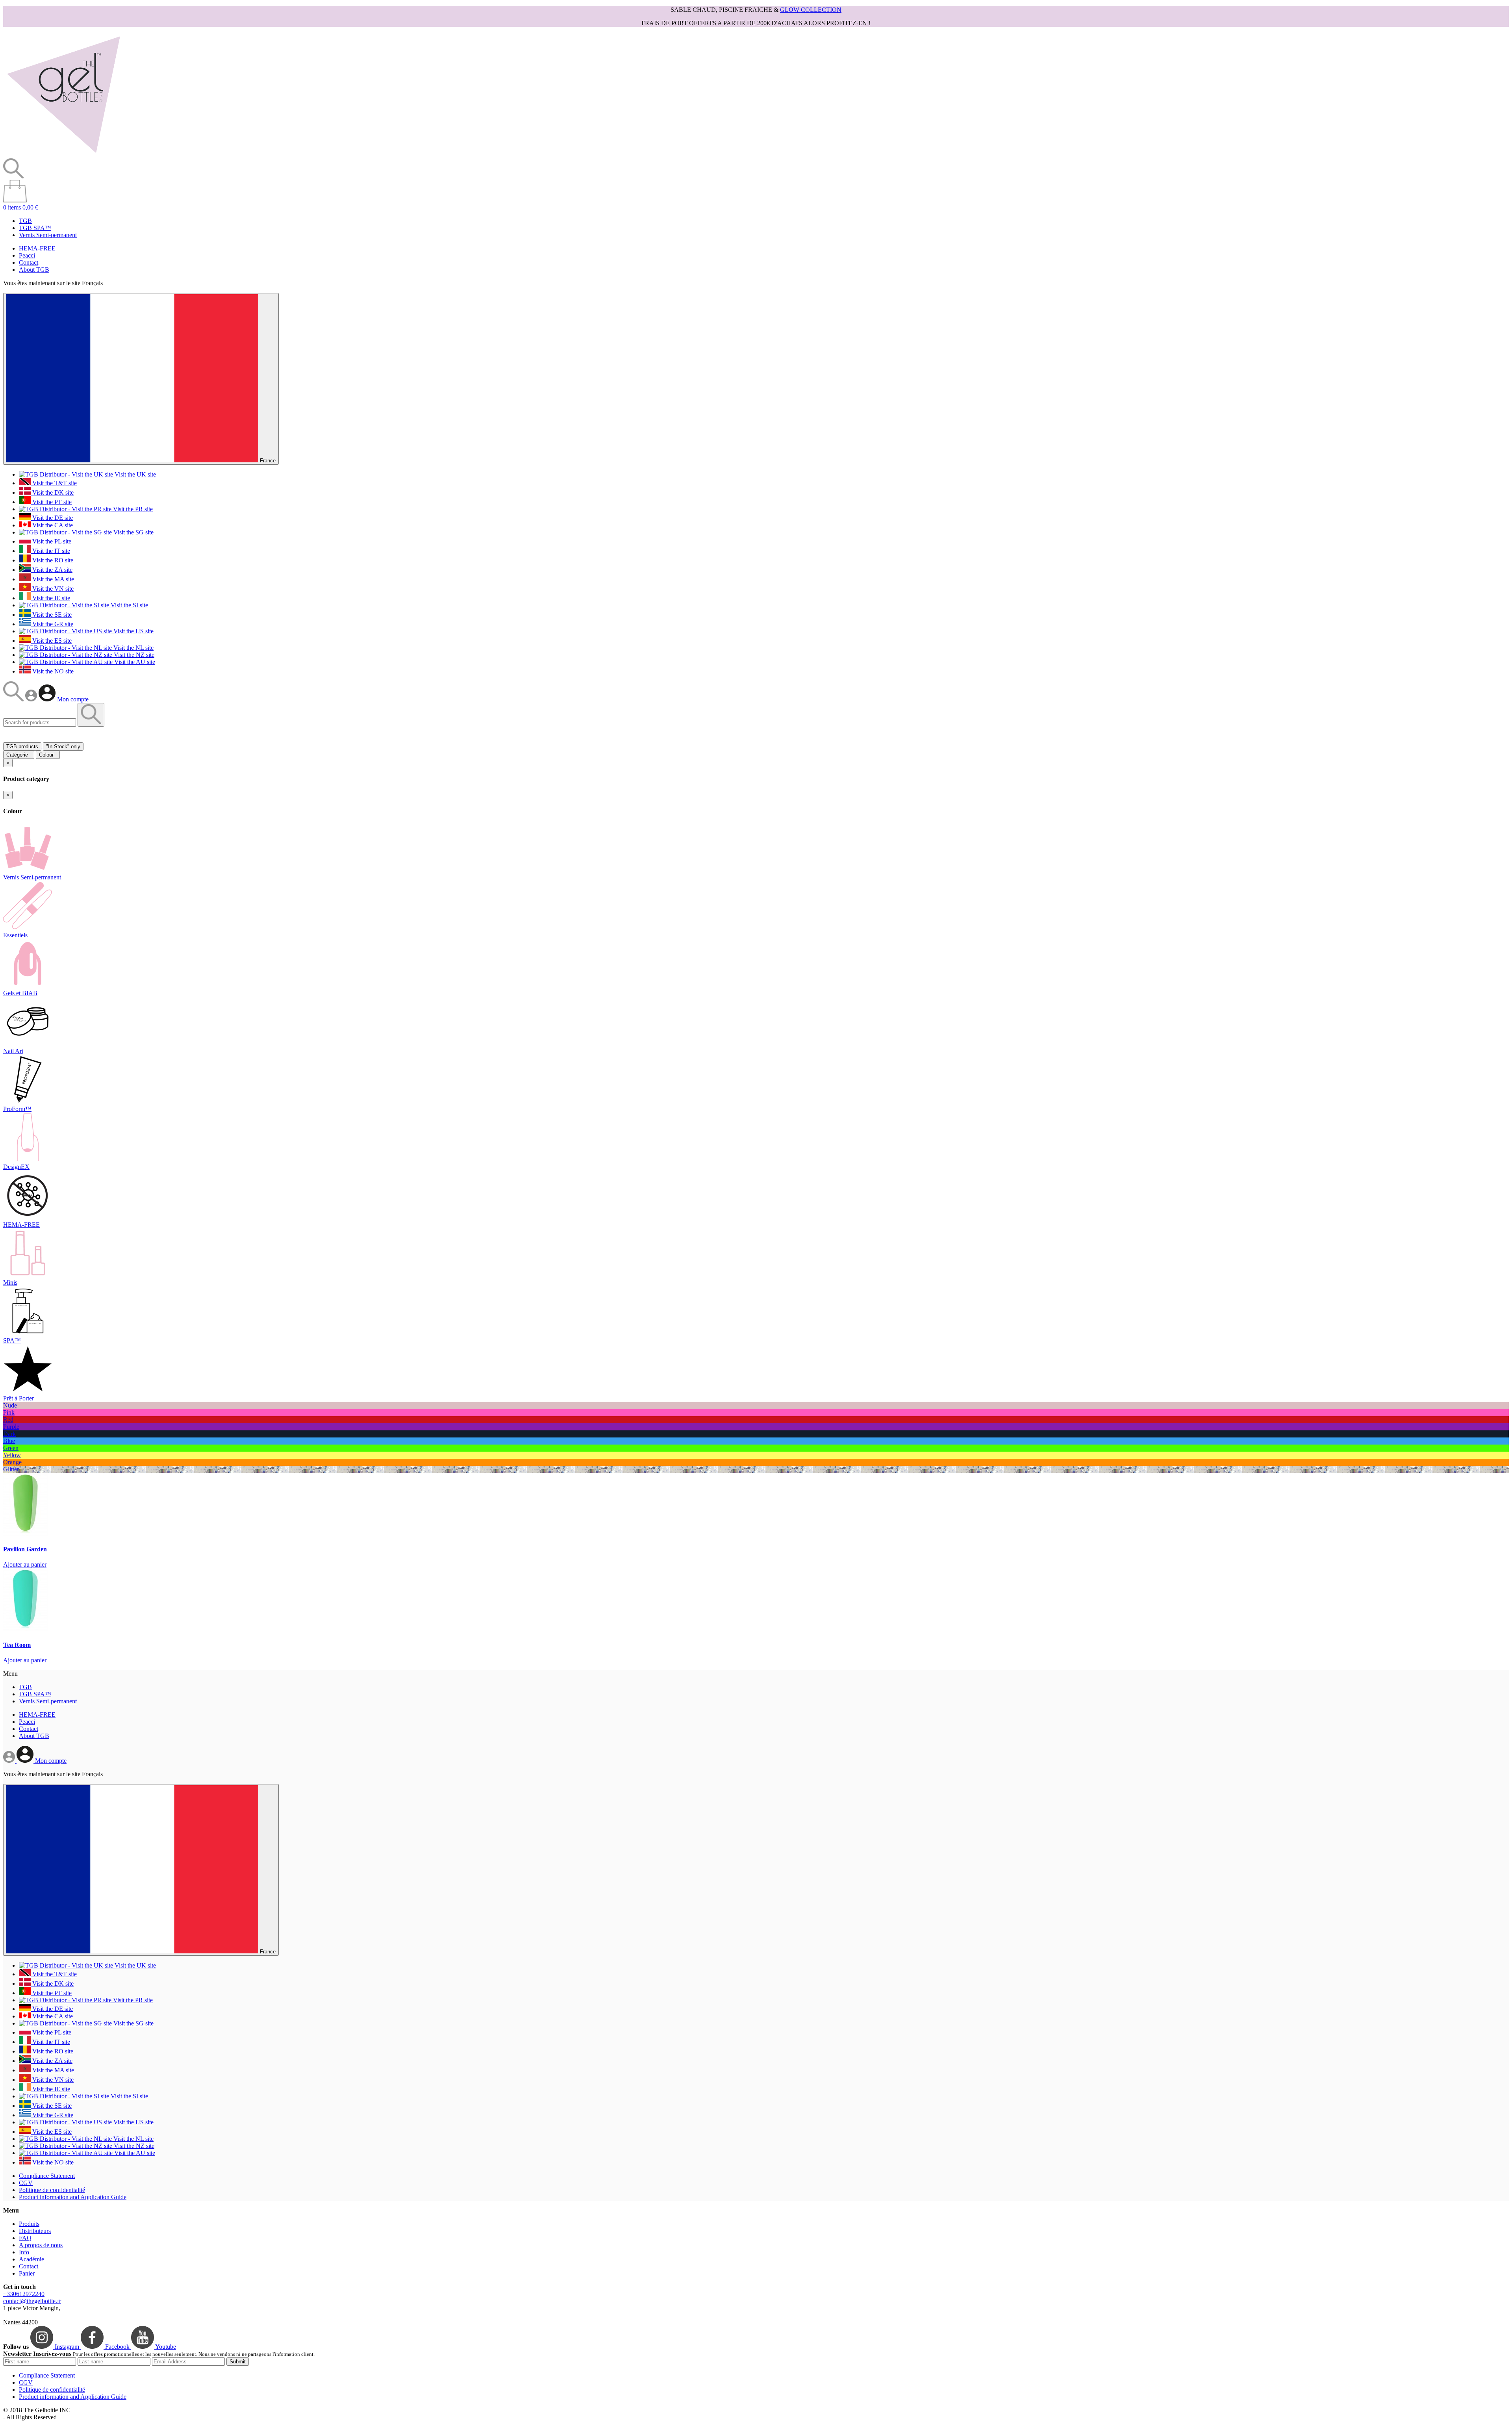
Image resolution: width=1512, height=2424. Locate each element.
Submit (238, 2362)
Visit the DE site (52, 518)
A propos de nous (41, 2245)
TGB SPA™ (35, 228)
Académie (31, 2259)
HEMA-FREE (37, 248)
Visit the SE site (51, 615)
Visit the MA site (52, 579)
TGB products (22, 746)
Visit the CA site (52, 525)
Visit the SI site (129, 605)
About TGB (34, 270)
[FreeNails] (63, 155)
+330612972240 (24, 2294)
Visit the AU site (134, 662)
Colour (48, 755)
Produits (29, 2224)
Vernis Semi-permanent (48, 235)
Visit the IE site (50, 598)
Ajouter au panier (25, 1564)
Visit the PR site (132, 509)
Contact (29, 262)
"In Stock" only (63, 746)
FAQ (25, 2238)
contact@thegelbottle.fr (32, 2301)
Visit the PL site (51, 541)
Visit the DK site (52, 492)
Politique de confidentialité (52, 2190)
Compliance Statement (47, 2176)
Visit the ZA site (52, 570)
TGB (25, 221)
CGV (26, 2183)
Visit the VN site (52, 589)
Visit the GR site (52, 624)
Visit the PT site (51, 502)
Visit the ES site (51, 641)
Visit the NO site (52, 671)
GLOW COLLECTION (811, 10)
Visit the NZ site (133, 655)
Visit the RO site (52, 560)
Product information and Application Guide (73, 2197)
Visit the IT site (50, 551)
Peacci (27, 255)
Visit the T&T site (54, 483)
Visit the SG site (133, 532)
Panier (27, 2273)
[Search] (14, 699)
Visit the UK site (134, 474)
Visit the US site (133, 631)
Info (24, 2252)
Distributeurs (35, 2231)
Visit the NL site (133, 648)
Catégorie (19, 755)
